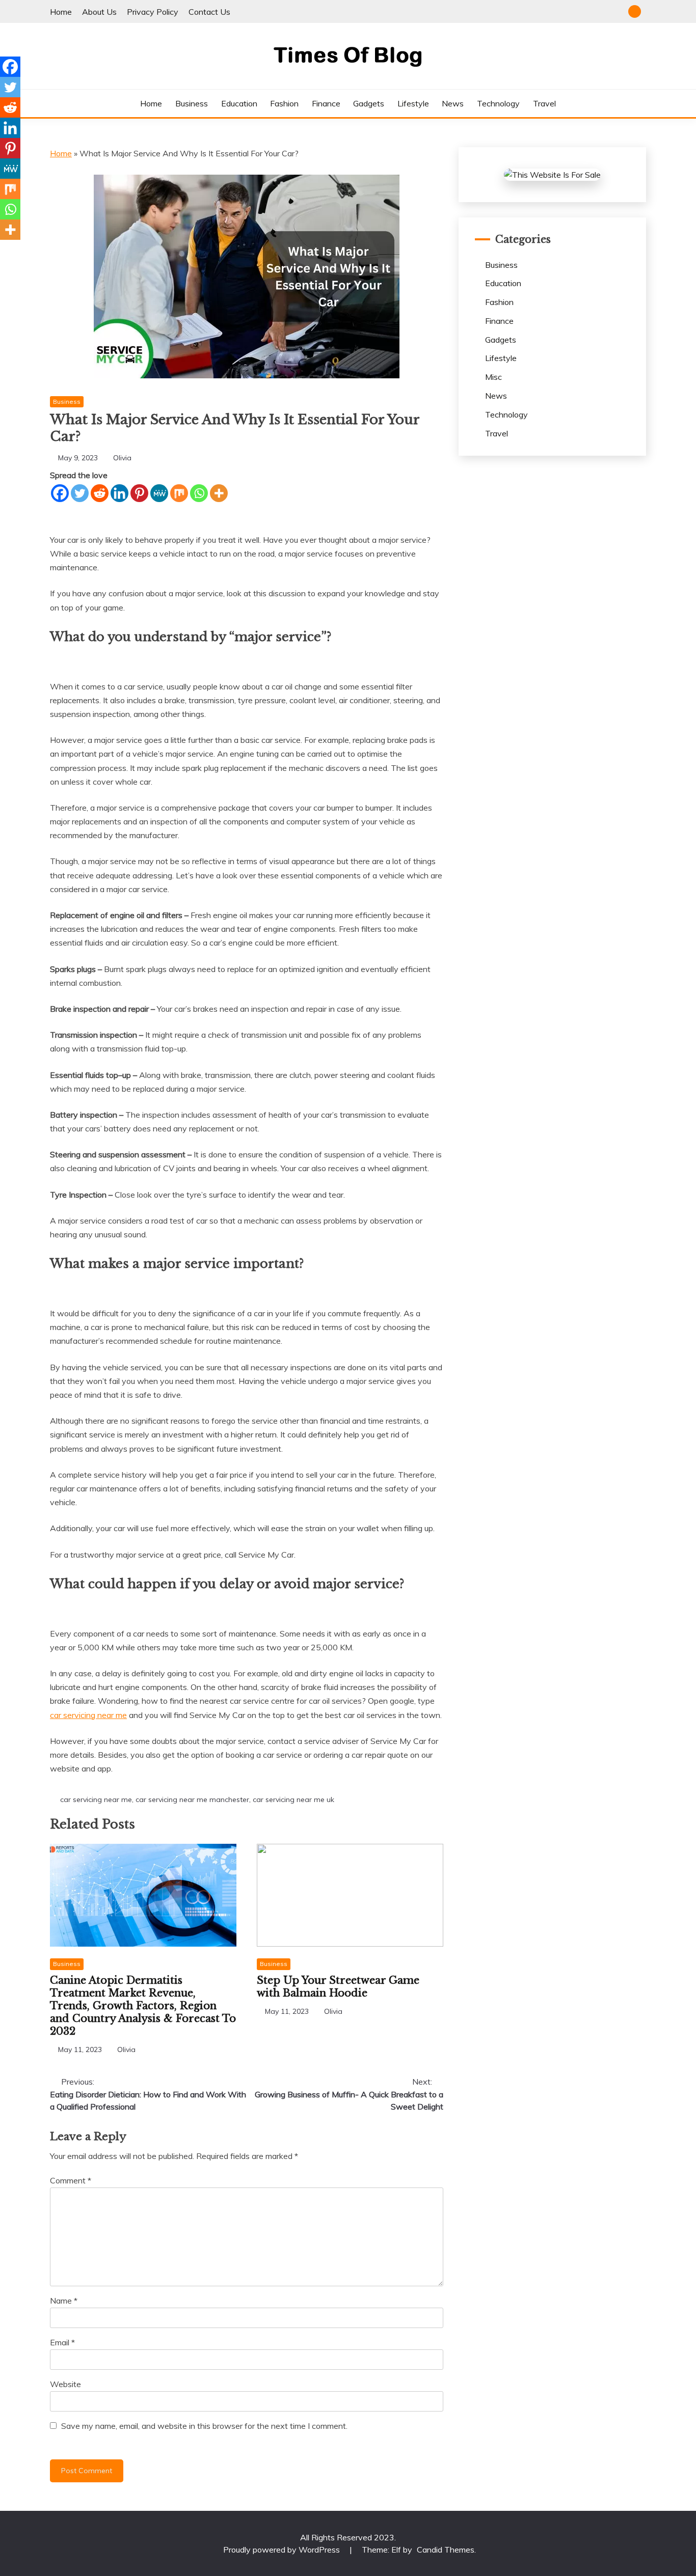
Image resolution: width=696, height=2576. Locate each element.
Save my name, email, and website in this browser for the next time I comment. (204, 2426)
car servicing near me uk (293, 1799)
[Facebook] (60, 493)
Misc (493, 377)
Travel (544, 103)
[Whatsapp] (199, 493)
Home (61, 12)
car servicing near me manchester (192, 1799)
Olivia (122, 458)
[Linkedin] (119, 493)
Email (62, 2342)
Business (192, 103)
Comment (71, 2180)
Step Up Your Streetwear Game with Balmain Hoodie (338, 1987)
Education (239, 103)
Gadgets (369, 103)
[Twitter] (80, 493)
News (453, 103)
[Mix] (179, 493)
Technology (498, 103)
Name (64, 2301)
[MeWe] (159, 493)
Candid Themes (446, 2550)
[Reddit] (100, 493)
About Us (99, 12)
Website (65, 2384)
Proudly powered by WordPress (283, 2550)
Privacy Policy (153, 12)
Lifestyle (413, 103)
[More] (219, 493)
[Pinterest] (139, 493)
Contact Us (209, 12)
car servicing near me (88, 1715)
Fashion (284, 103)
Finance (326, 103)
